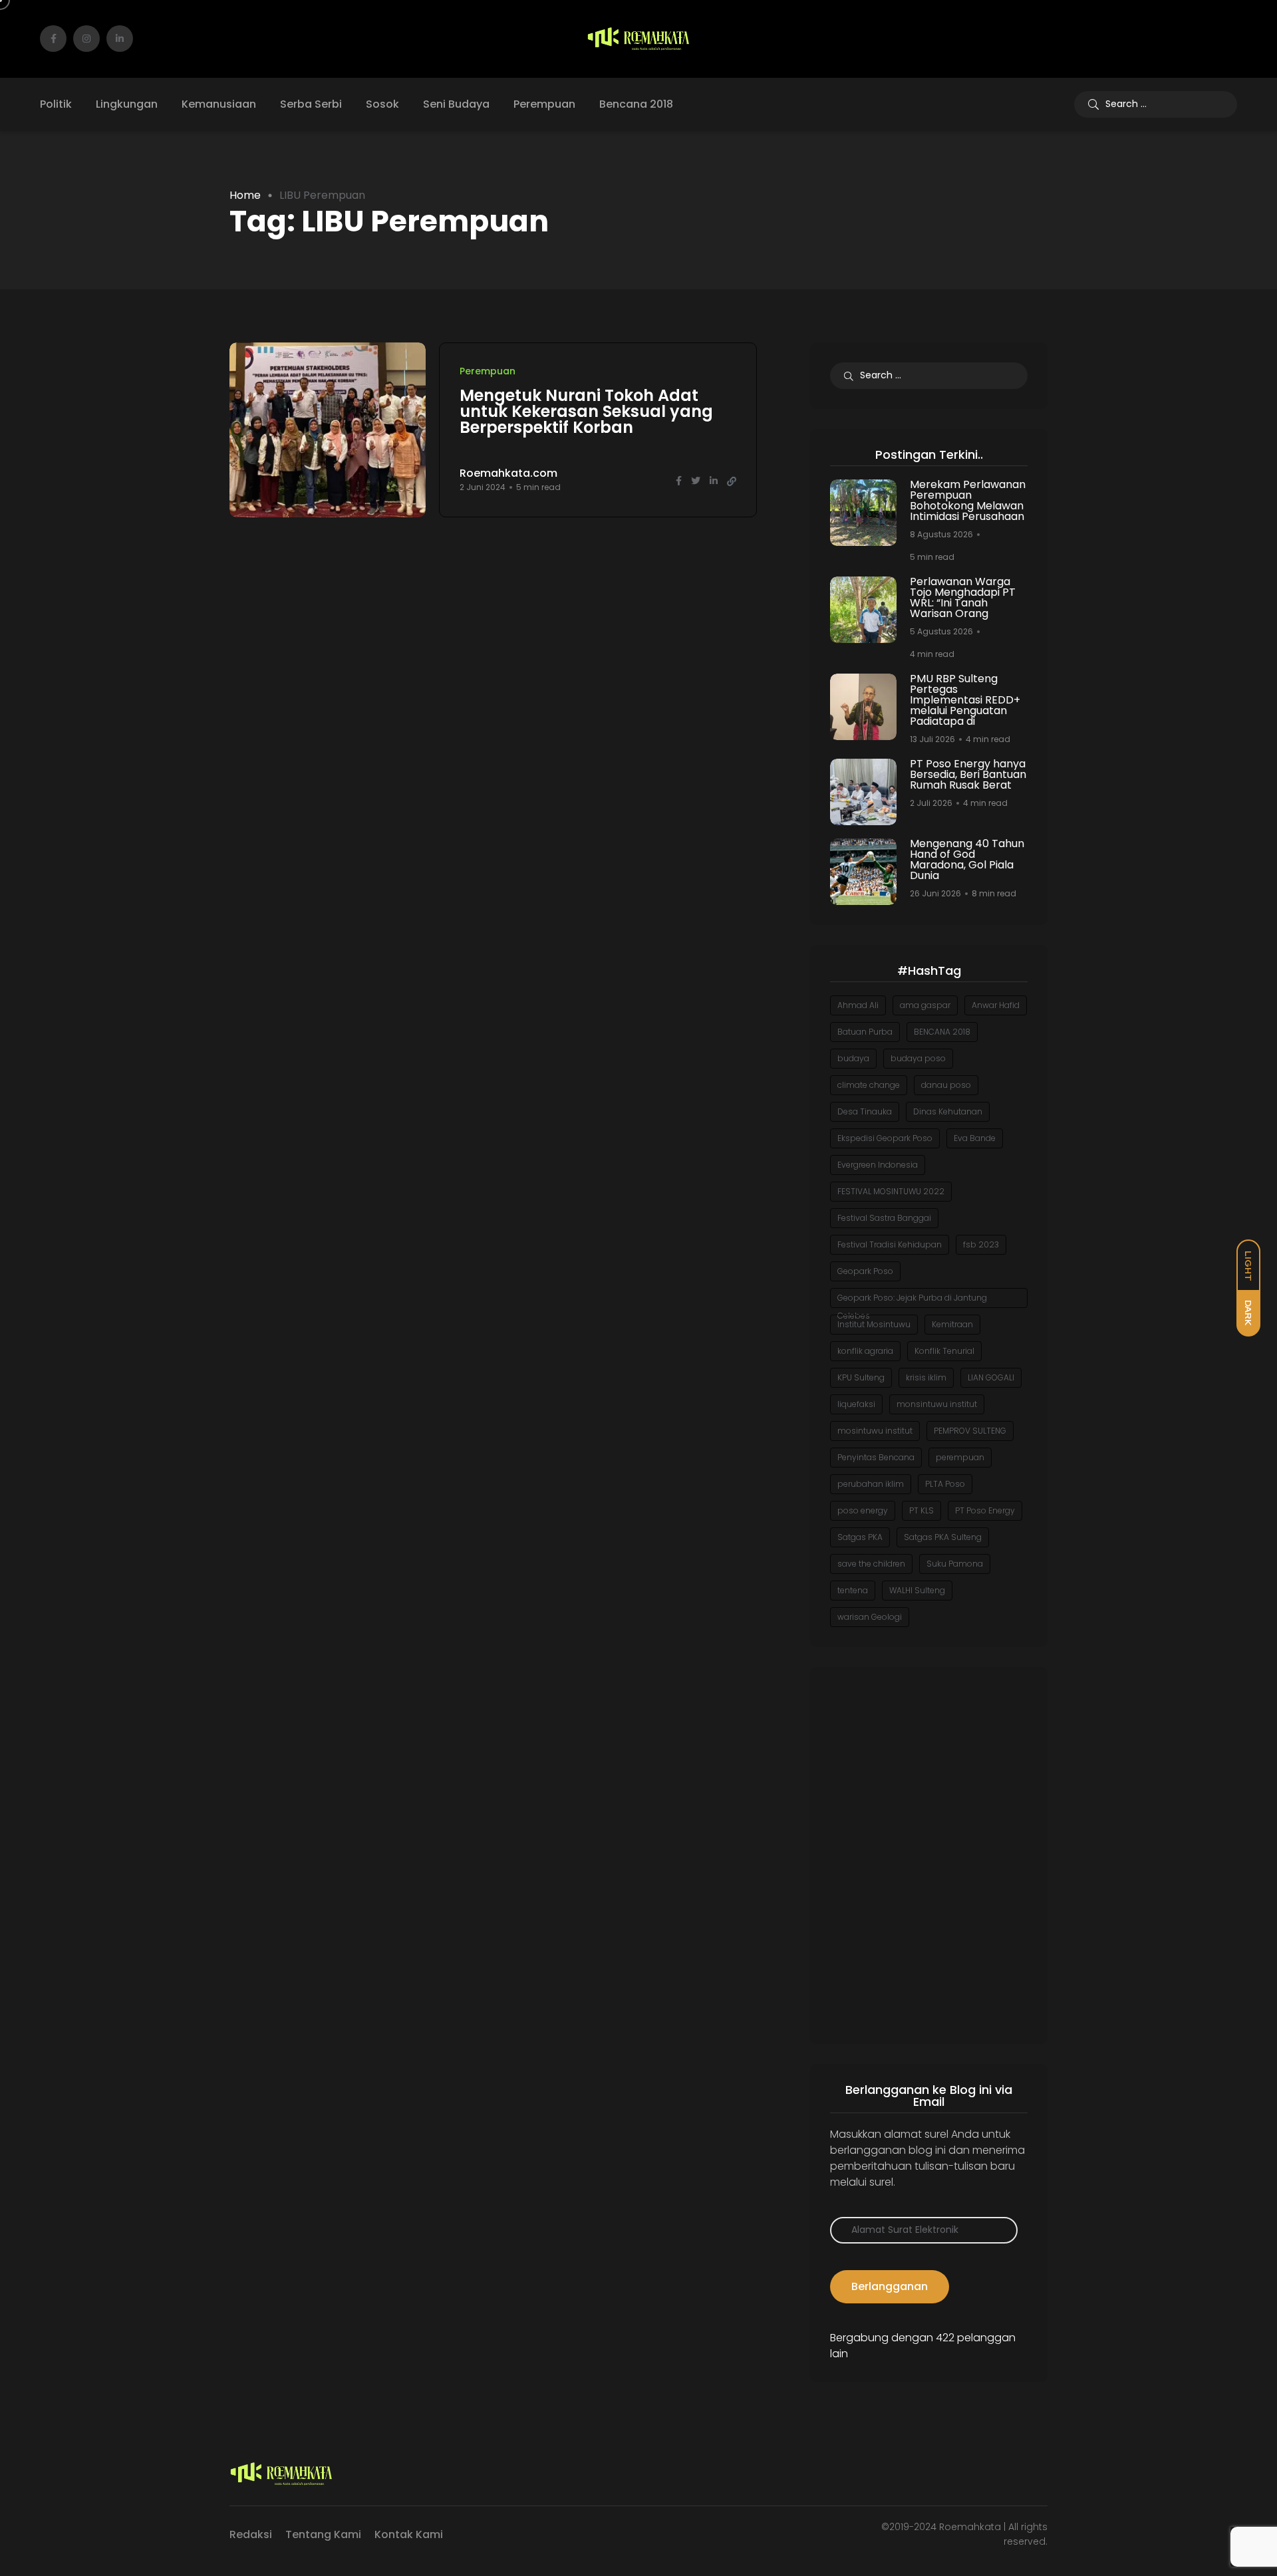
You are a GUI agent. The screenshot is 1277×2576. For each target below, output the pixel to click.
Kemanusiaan (219, 104)
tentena (853, 1590)
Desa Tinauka (865, 1111)
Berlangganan (890, 2286)
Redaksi (251, 2534)
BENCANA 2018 (942, 1032)
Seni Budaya (456, 104)
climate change (869, 1085)
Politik (56, 104)
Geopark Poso (865, 1271)
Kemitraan (952, 1324)
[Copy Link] (732, 481)
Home (245, 195)
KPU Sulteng (861, 1377)
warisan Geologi (870, 1617)
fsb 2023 (981, 1244)
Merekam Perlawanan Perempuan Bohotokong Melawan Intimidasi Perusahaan (968, 500)
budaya (853, 1058)
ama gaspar (925, 1005)
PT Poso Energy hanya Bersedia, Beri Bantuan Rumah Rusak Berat (968, 774)
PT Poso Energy (985, 1510)
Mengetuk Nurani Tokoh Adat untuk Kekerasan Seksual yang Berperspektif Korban (586, 411)
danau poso (946, 1085)
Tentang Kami (323, 2534)
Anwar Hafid (996, 1005)
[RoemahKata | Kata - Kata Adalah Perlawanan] (638, 39)
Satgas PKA (860, 1537)
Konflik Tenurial (944, 1351)
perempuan (960, 1457)
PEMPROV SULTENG (970, 1431)
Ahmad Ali (858, 1005)
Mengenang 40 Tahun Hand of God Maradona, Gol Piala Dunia (967, 859)
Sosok (382, 104)
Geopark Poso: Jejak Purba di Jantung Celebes (912, 1300)
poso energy (863, 1510)
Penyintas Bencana (876, 1457)
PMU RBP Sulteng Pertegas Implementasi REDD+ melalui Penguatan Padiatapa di (965, 700)
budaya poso (918, 1058)
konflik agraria (865, 1351)
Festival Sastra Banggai (884, 1218)
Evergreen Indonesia (878, 1165)
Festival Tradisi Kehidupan (890, 1244)
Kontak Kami (409, 2534)
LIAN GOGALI (991, 1377)
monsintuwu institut (937, 1404)
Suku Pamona (955, 1564)
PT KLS (922, 1510)
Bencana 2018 (636, 104)
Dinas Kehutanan (948, 1111)
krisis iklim (926, 1377)
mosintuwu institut (875, 1431)
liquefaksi (856, 1404)
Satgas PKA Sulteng (943, 1537)
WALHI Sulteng (917, 1590)
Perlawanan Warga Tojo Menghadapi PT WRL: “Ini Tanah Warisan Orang (963, 597)
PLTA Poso (945, 1484)
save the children (871, 1564)
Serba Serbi (311, 104)
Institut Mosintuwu (874, 1324)
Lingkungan (127, 104)
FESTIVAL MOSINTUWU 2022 (891, 1191)
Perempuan (544, 104)
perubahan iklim (871, 1484)
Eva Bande (975, 1138)
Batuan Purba (865, 1032)
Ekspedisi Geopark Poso (885, 1138)
